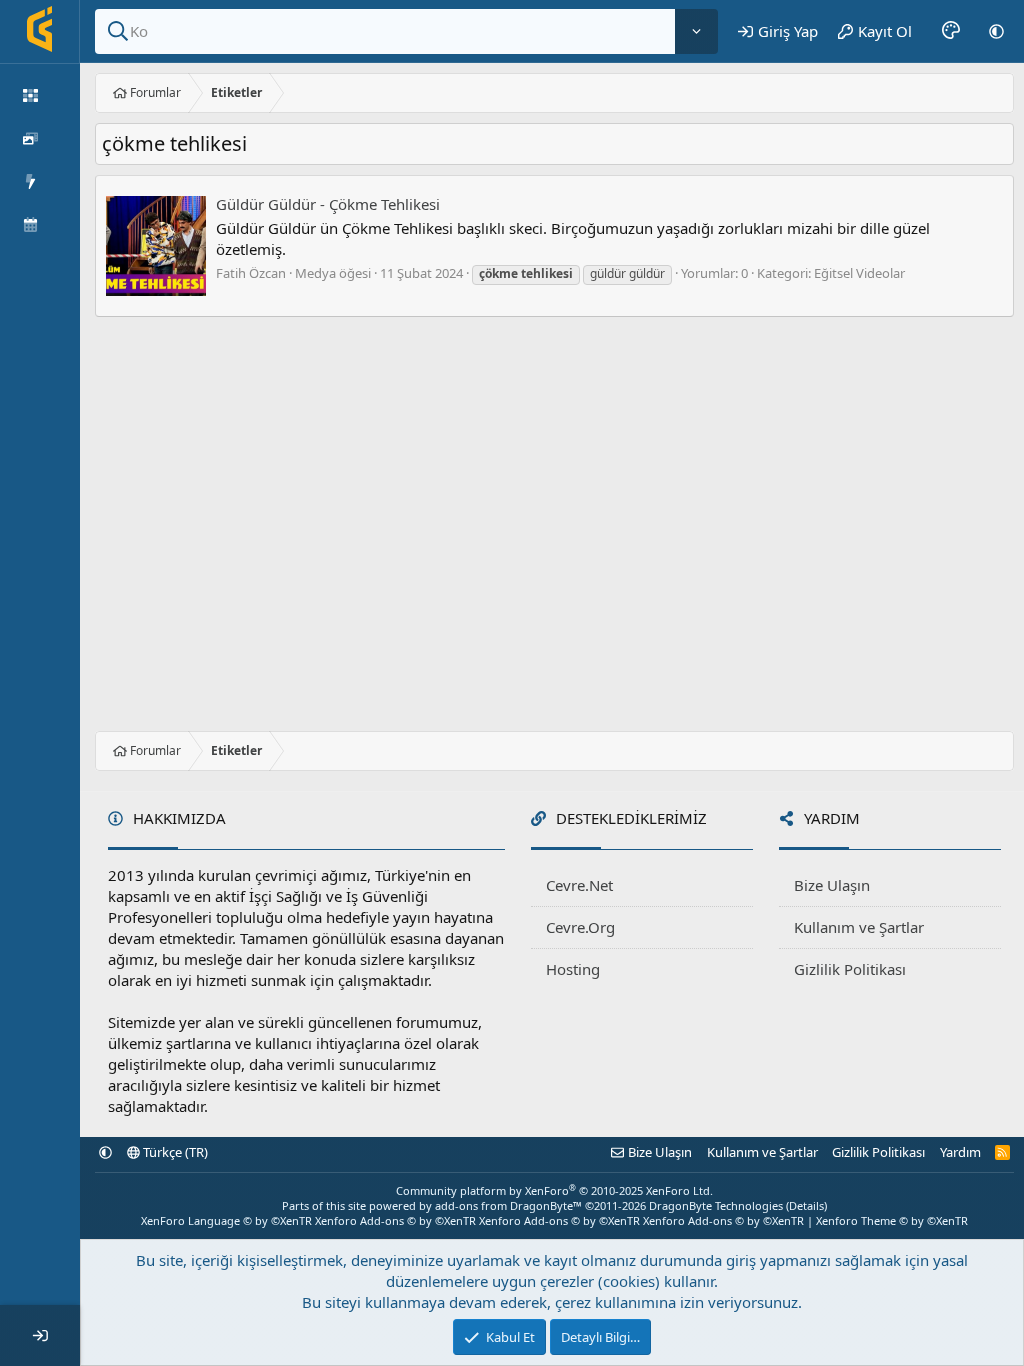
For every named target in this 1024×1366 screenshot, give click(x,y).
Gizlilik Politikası (850, 969)
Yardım (960, 1152)
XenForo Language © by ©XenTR (226, 1220)
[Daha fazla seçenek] (696, 31)
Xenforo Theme (892, 1220)
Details (806, 1205)
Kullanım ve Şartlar (859, 927)
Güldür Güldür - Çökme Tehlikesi (328, 204)
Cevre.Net (579, 885)
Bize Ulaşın (832, 885)
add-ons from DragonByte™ (508, 1205)
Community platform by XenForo (554, 1190)
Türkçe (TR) (174, 1152)
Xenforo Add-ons (395, 1220)
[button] (996, 31)
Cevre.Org (580, 927)
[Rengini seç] (951, 31)
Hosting (573, 969)
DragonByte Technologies (716, 1205)
